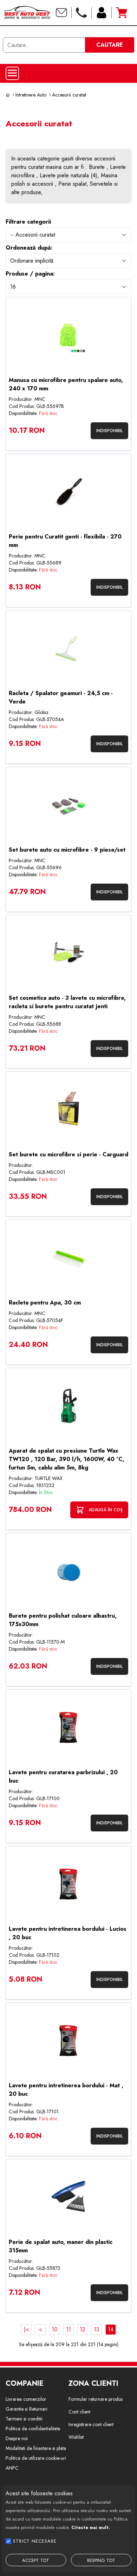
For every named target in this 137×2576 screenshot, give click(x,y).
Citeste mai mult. (91, 2527)
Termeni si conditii (24, 2419)
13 (97, 2329)
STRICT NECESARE (35, 2541)
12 (83, 2329)
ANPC (12, 2468)
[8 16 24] (68, 287)
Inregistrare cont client (91, 2424)
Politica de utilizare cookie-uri (36, 2458)
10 (55, 2329)
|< (27, 2329)
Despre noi (17, 2438)
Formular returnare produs (96, 2399)
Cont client (79, 2412)
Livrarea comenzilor (26, 2399)
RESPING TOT (101, 2560)
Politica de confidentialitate (33, 2429)
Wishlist (76, 2437)
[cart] (122, 13)
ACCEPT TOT (36, 2560)
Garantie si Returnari (27, 2409)
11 (68, 2329)
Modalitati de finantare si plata (36, 2448)
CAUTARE (110, 45)
